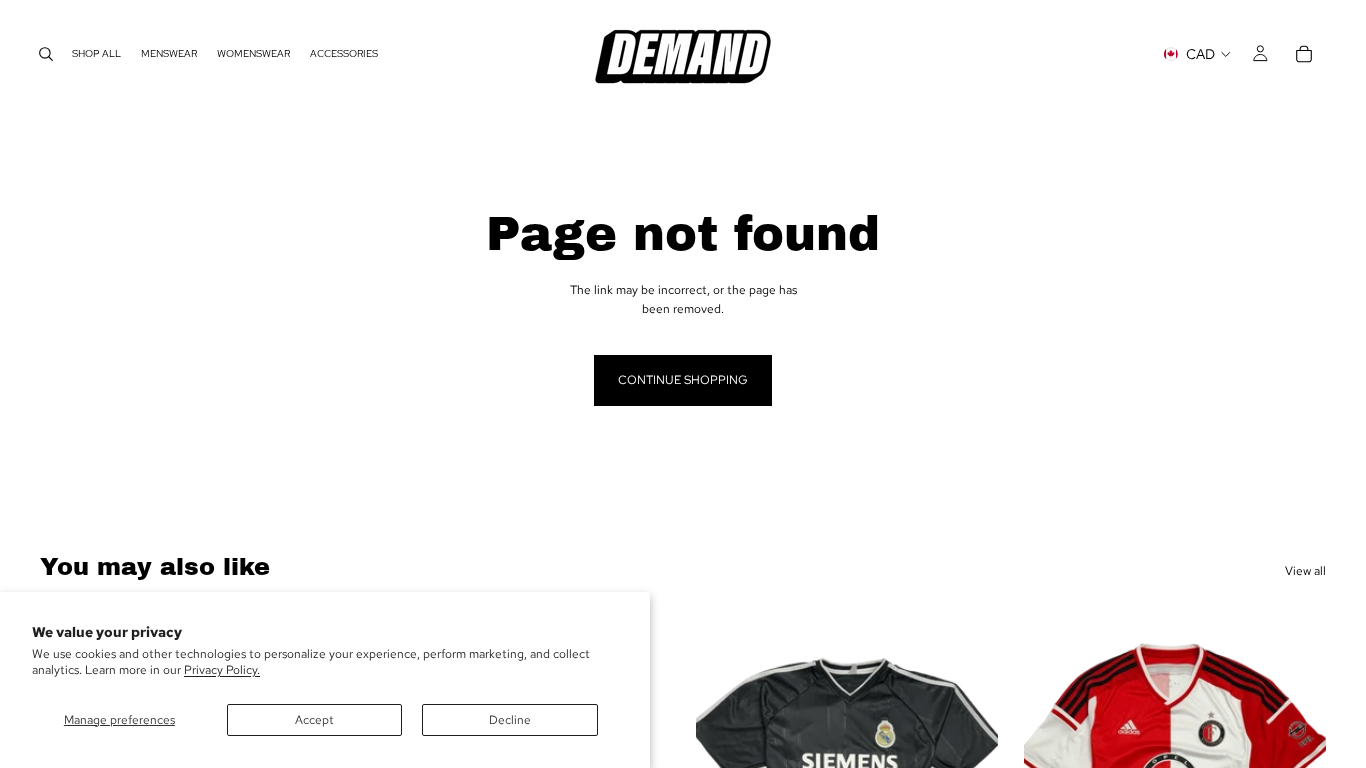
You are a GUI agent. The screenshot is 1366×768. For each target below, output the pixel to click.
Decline (510, 720)
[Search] (46, 54)
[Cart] (1304, 54)
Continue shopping (683, 380)
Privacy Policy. (222, 670)
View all (1305, 571)
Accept (314, 720)
